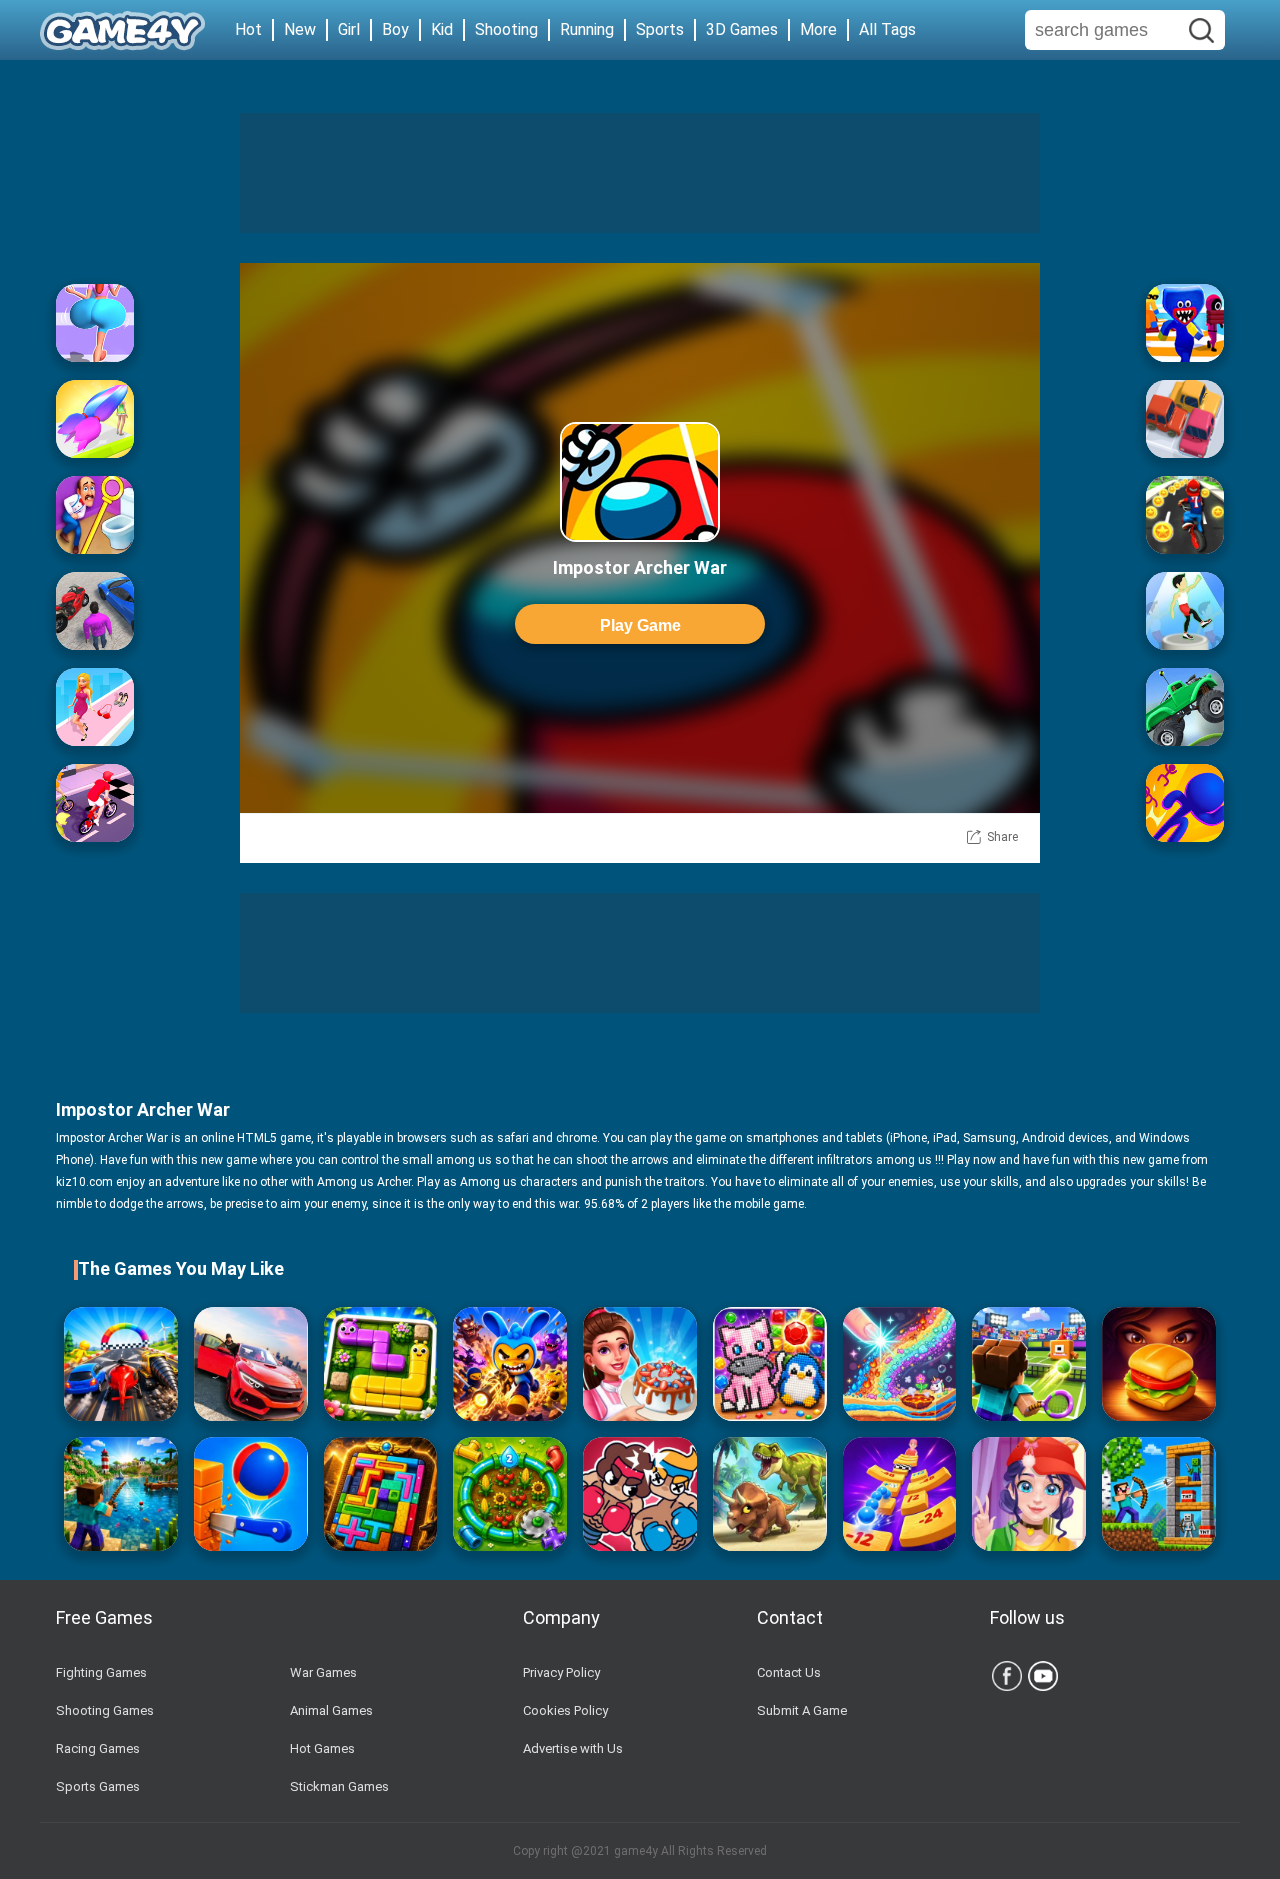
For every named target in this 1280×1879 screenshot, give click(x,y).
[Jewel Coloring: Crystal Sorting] (770, 1364)
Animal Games (331, 1710)
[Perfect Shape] (121, 1364)
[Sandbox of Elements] (900, 1364)
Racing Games (98, 1748)
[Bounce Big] (95, 323)
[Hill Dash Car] (1185, 707)
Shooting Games (105, 1710)
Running (587, 29)
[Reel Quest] (121, 1494)
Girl (349, 29)
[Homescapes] (95, 515)
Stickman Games (339, 1786)
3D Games (742, 29)
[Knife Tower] (251, 1494)
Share (1002, 837)
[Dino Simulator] (770, 1494)
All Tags (887, 29)
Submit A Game (802, 1710)
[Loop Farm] (510, 1494)
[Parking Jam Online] (1185, 419)
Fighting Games (101, 1672)
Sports (660, 29)
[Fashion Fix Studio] (1029, 1494)
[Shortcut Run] (1185, 323)
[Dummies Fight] (640, 1494)
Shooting (506, 29)
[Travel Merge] (1159, 1364)
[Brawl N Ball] (510, 1364)
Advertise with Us (573, 1748)
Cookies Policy (565, 1710)
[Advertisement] (640, 173)
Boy (395, 29)
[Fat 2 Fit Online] (1185, 611)
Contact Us (789, 1672)
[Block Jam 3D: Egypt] (381, 1494)
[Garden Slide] (381, 1364)
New (300, 29)
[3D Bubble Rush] (1185, 803)
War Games (323, 1672)
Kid (442, 29)
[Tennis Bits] (1029, 1364)
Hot (248, 29)
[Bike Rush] (95, 803)
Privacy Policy (561, 1672)
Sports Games (98, 1786)
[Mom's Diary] (640, 1364)
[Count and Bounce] (900, 1494)
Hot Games (322, 1748)
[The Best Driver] (95, 611)
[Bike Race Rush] (1185, 515)
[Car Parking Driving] (251, 1364)
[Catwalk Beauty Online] (95, 707)
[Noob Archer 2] (1159, 1494)
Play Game (640, 625)
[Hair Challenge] (95, 419)
